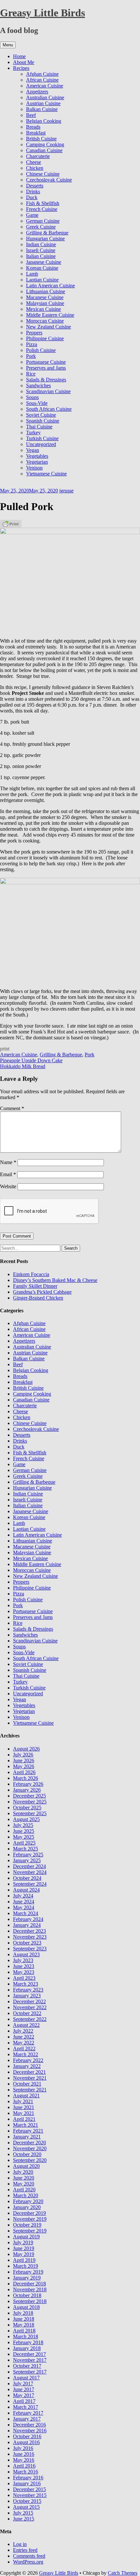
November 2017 (30, 2360)
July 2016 (23, 2448)
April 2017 (24, 2401)
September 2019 (30, 2231)
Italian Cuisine (41, 256)
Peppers (34, 333)
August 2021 (26, 2096)
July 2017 (23, 2384)
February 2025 (28, 1855)
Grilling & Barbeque (47, 233)
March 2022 (26, 2054)
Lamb (32, 274)
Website (8, 1186)
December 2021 (29, 2072)
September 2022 (30, 2019)
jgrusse (66, 491)
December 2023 (29, 1931)
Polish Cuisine (41, 350)
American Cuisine (45, 86)
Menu (8, 45)
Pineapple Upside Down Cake (31, 1060)
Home (19, 56)
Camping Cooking (45, 144)
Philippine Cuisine (45, 338)
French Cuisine (42, 209)
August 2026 (26, 1749)
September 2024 (30, 1884)
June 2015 (24, 2519)
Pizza (32, 344)
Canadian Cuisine (44, 150)
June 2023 (24, 1966)
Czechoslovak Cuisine (49, 180)
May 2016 (24, 2460)
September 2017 (30, 2372)
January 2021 (27, 2137)
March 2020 (26, 2195)
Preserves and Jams (46, 368)
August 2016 (26, 2442)
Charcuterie (38, 156)
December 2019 (29, 2213)
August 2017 (26, 2378)
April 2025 (24, 1843)
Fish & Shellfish (43, 203)
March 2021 (26, 2125)
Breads (33, 127)
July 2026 (23, 1755)
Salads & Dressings (46, 380)
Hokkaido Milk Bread (23, 1066)
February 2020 (28, 2201)
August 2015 (26, 2507)
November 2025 (30, 1802)
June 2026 (24, 1760)
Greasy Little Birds (42, 13)
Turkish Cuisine (42, 438)
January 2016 (27, 2483)
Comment (12, 1108)
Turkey (33, 432)
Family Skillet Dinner (35, 1286)
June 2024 (24, 1902)
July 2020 (23, 2172)
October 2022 (27, 2013)
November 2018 (30, 2289)
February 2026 (28, 1784)
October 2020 (27, 2154)
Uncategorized (41, 444)
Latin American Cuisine (50, 286)
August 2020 (26, 2166)
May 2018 (24, 2325)
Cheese (34, 162)
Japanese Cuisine (44, 262)
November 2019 (30, 2219)
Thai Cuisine (39, 427)
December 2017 (29, 2354)
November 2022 (30, 2007)
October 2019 (27, 2225)
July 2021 (23, 2101)
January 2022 (27, 2066)
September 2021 (30, 2090)
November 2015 (30, 2495)
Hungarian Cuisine (45, 239)
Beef (31, 115)
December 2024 (29, 1866)
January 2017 (27, 2419)
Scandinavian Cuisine (48, 391)
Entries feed (25, 2550)
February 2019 (28, 2272)
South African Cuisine (49, 409)
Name (8, 1162)
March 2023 (26, 1984)
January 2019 (27, 2278)
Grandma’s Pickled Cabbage (42, 1292)
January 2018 (27, 2348)
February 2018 (28, 2342)
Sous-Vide (37, 403)
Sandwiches (38, 385)
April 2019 (24, 2260)
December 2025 (29, 1796)
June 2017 (24, 2389)
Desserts (35, 186)
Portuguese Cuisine (46, 362)
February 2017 (28, 2413)
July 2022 (23, 2031)
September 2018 (30, 2301)
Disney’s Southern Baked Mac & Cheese (55, 1280)
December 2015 (29, 2489)
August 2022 (26, 2025)
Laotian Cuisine (42, 280)
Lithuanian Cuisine (46, 291)
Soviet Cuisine (41, 415)
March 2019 (26, 2266)
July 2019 (23, 2242)
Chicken (35, 168)
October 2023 (27, 1943)
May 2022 (24, 2043)
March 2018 (26, 2336)
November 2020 (30, 2148)
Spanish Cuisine (43, 421)
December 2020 (29, 2143)
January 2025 (27, 1860)
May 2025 (24, 1837)
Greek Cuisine (41, 227)
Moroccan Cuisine (45, 321)
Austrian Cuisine (43, 103)
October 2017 (27, 2366)
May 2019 (24, 2254)
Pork (31, 356)
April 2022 (24, 2048)
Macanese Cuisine (45, 297)
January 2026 (27, 1790)
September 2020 (30, 2160)
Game (32, 215)
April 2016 (24, 2466)
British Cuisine (41, 139)
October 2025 (27, 1808)
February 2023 (28, 1990)
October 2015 (27, 2501)
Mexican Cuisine (43, 309)
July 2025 (23, 1825)
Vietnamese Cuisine (46, 474)
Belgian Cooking (44, 121)
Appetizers (37, 92)
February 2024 (28, 1919)
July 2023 (23, 1960)
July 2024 (23, 1896)
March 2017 (26, 2407)
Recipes (21, 68)
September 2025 (30, 1813)
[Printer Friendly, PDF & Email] (11, 523)
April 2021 (24, 2119)
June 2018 (24, 2319)
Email (8, 1174)
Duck (32, 197)
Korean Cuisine (42, 268)
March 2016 (26, 2472)
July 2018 (23, 2313)
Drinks (33, 192)
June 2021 (24, 2107)
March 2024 (26, 1913)
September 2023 (30, 1949)
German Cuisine (43, 221)
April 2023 (24, 1978)
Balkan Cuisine (42, 109)
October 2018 (27, 2295)
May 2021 (24, 2113)
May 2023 (24, 1972)
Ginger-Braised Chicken (38, 1298)
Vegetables (37, 456)
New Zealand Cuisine (49, 327)
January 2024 (27, 1925)
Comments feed (29, 2556)
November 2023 (30, 1937)
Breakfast (36, 133)
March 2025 (26, 1849)
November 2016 (30, 2431)
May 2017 (24, 2395)
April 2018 (24, 2331)
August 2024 (26, 1890)
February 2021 (28, 2131)
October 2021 (27, 2084)
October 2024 (27, 1878)
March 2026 (26, 1778)
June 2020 (24, 2178)
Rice (31, 374)
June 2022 (24, 2037)
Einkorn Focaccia (31, 1274)
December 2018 (29, 2284)
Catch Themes (123, 2573)
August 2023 (26, 1954)
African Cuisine (42, 80)
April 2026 (24, 1772)
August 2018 (26, 2307)
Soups (32, 397)
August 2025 (26, 1819)
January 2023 (27, 1996)
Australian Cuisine (45, 97)
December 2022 (29, 2001)
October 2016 (27, 2436)
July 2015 (23, 2513)
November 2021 (30, 2078)
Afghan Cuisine (42, 74)
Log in (20, 2544)
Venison (34, 468)
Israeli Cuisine (41, 250)
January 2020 (27, 2207)
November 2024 (30, 1872)
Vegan (33, 450)
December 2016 (29, 2425)
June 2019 (24, 2248)
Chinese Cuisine (43, 174)
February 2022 (28, 2060)
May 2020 (24, 2184)
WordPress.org (28, 2562)
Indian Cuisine (41, 244)
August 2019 (26, 2237)
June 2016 (24, 2454)
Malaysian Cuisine (45, 303)
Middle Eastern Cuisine (50, 315)
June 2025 (24, 1831)
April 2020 (24, 2190)
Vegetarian (37, 462)
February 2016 (28, 2478)
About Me (24, 62)
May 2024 (24, 1907)
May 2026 (24, 1766)
